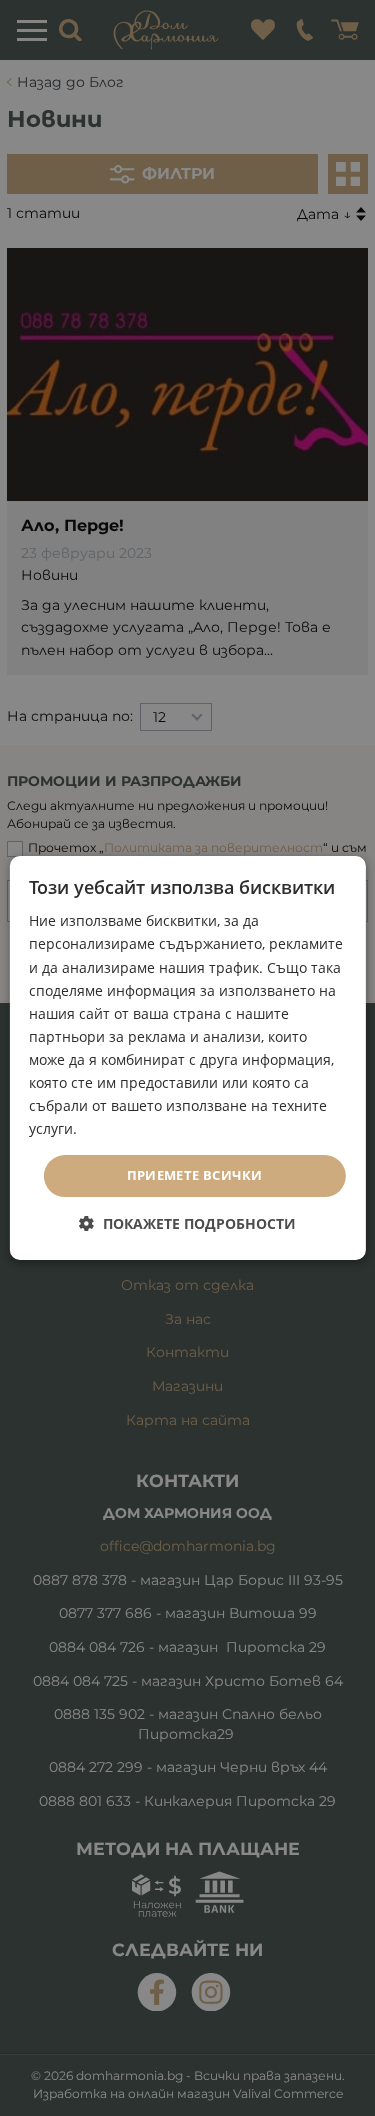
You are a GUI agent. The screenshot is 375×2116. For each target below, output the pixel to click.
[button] (187, 1223)
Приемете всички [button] (195, 1175)
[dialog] (187, 1058)
